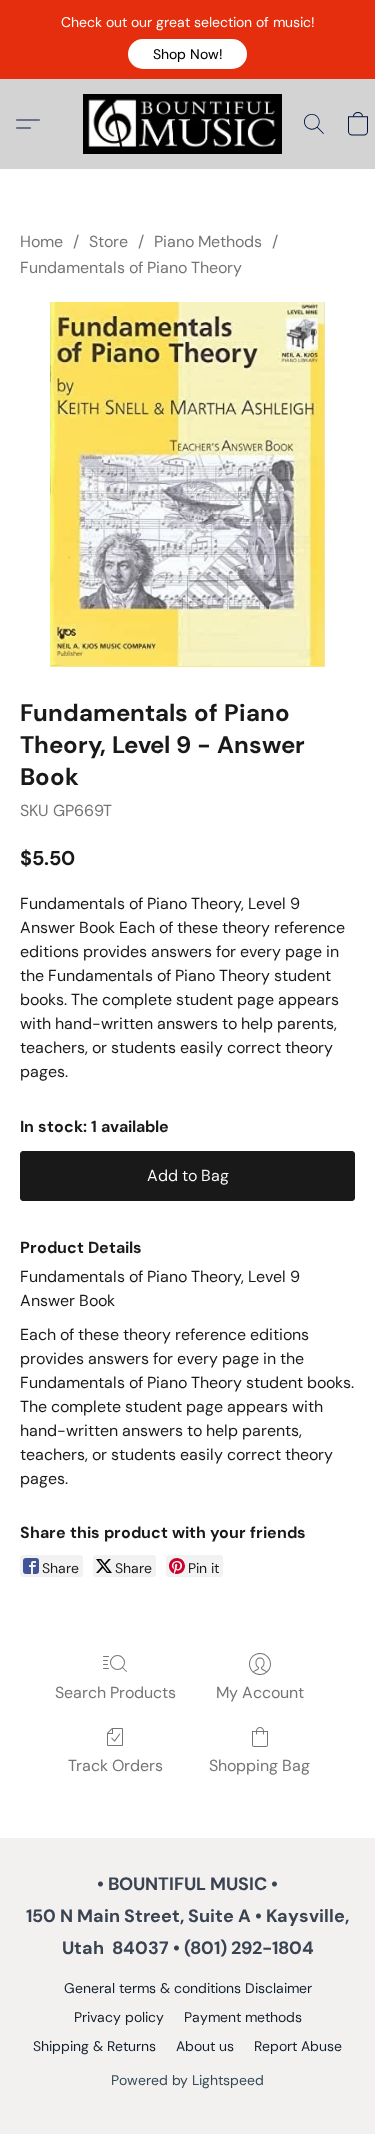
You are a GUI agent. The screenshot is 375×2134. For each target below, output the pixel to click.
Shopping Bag (259, 1765)
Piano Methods (208, 241)
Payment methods (243, 2017)
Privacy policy (119, 2017)
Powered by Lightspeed (187, 2080)
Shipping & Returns (94, 2046)
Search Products (115, 1692)
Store (108, 241)
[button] (187, 54)
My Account (260, 1692)
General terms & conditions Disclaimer (188, 1988)
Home (41, 241)
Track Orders (115, 1765)
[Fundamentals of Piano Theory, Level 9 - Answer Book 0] (188, 484)
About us (205, 2046)
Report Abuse (298, 2046)
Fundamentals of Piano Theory (131, 267)
